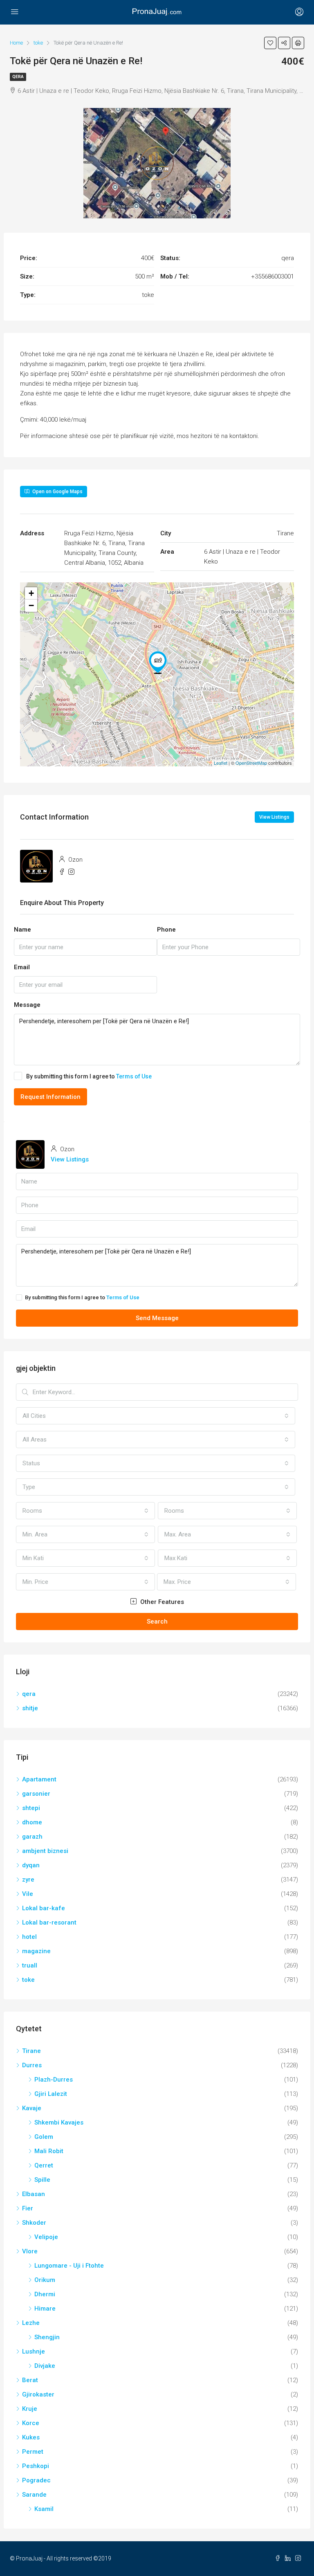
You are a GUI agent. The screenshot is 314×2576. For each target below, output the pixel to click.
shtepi (31, 1808)
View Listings (274, 817)
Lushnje (34, 2351)
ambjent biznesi (45, 1851)
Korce (31, 2423)
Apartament (39, 1779)
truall (30, 1965)
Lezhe (31, 2323)
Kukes (31, 2437)
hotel (29, 1937)
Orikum (45, 2280)
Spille (42, 2180)
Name (22, 930)
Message (27, 1005)
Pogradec (36, 2480)
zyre (28, 1880)
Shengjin (47, 2337)
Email (22, 967)
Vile (28, 1894)
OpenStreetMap (251, 763)
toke (28, 1980)
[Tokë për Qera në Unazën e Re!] (158, 663)
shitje (30, 1708)
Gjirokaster (38, 2394)
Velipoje (46, 2237)
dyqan (31, 1865)
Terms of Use (134, 1076)
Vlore (30, 2251)
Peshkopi (36, 2466)
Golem (44, 2137)
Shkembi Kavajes (59, 2122)
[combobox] (156, 1416)
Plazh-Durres (54, 2080)
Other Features (161, 1602)
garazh (32, 1837)
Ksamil (44, 2509)
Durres (32, 2065)
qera (18, 77)
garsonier (36, 1794)
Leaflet (221, 763)
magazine (36, 1951)
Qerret (44, 2165)
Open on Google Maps (57, 492)
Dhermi (45, 2294)
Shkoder (34, 2223)
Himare (45, 2309)
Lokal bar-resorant (49, 1922)
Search (157, 1622)
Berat (30, 2380)
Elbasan (34, 2194)
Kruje (30, 2409)
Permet (33, 2452)
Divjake (45, 2366)
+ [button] (31, 593)
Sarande (34, 2495)
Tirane (31, 2051)
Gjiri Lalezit (51, 2094)
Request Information (50, 1097)
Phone (166, 930)
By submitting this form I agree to (89, 1076)
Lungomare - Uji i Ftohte (69, 2266)
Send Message (157, 1318)
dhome (32, 1822)
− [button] (31, 605)
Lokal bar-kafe (44, 1908)
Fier (28, 2208)
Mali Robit (49, 2151)
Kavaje (32, 2108)
